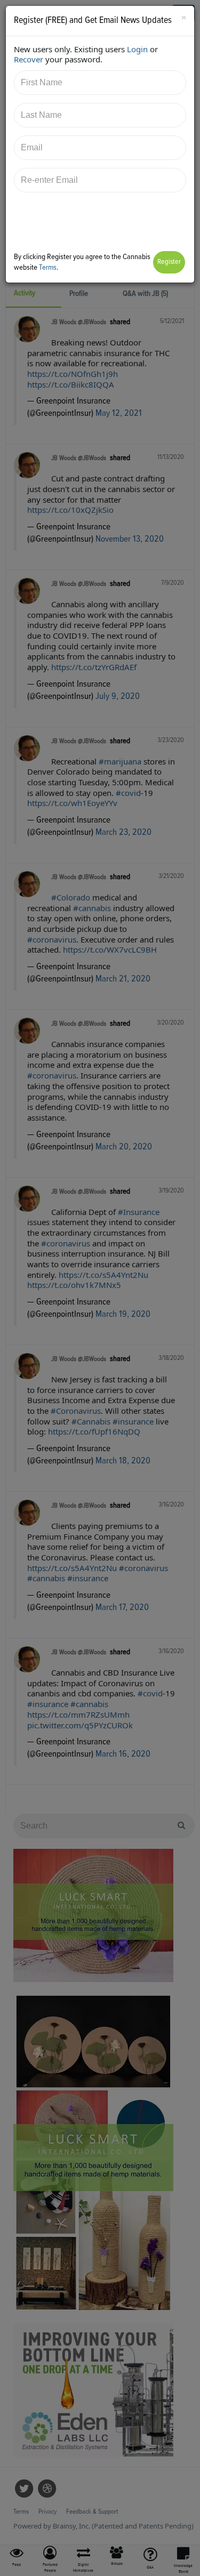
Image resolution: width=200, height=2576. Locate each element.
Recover (29, 59)
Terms (48, 267)
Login (137, 49)
